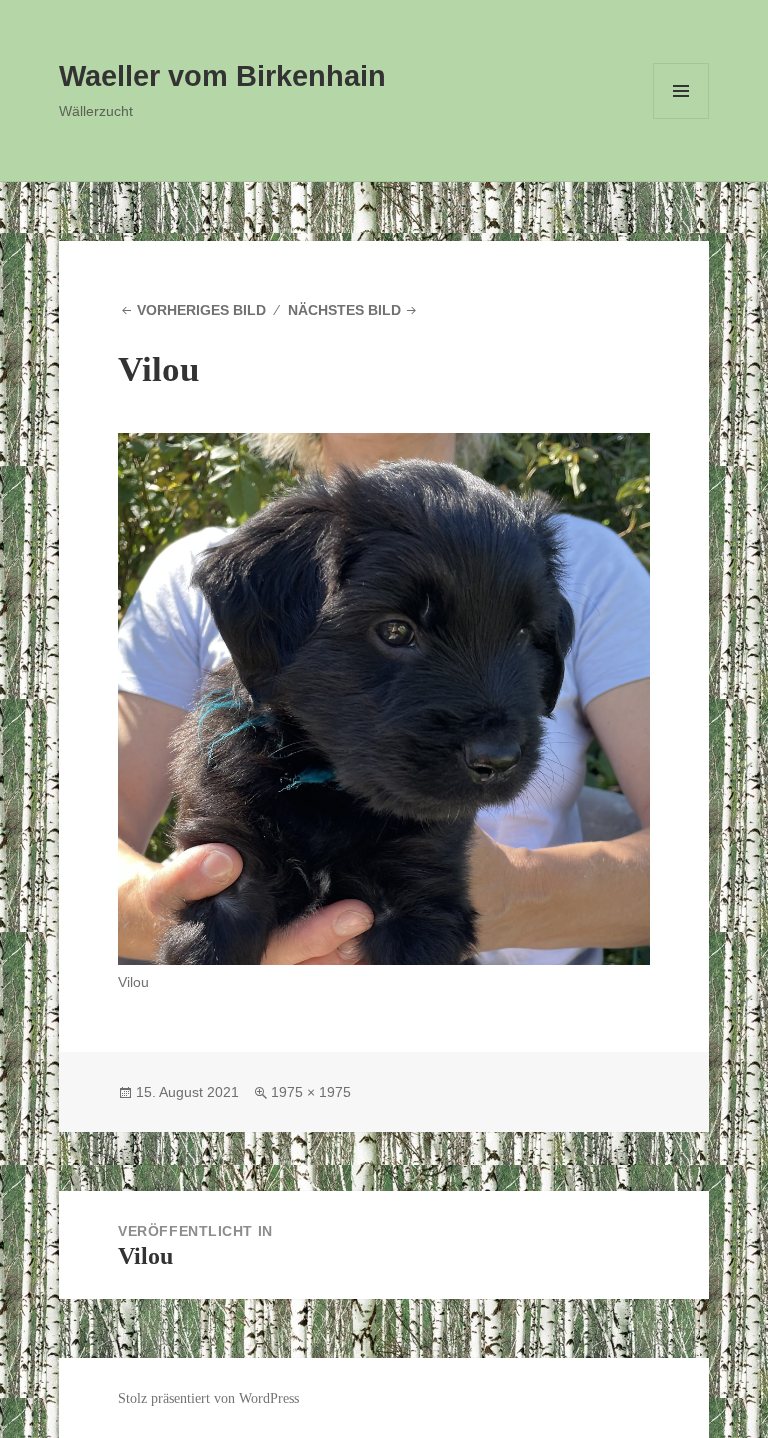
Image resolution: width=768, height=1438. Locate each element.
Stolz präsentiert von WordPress (208, 1398)
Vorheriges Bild (201, 310)
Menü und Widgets (681, 118)
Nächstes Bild (344, 310)
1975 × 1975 (311, 1092)
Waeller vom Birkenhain (222, 76)
